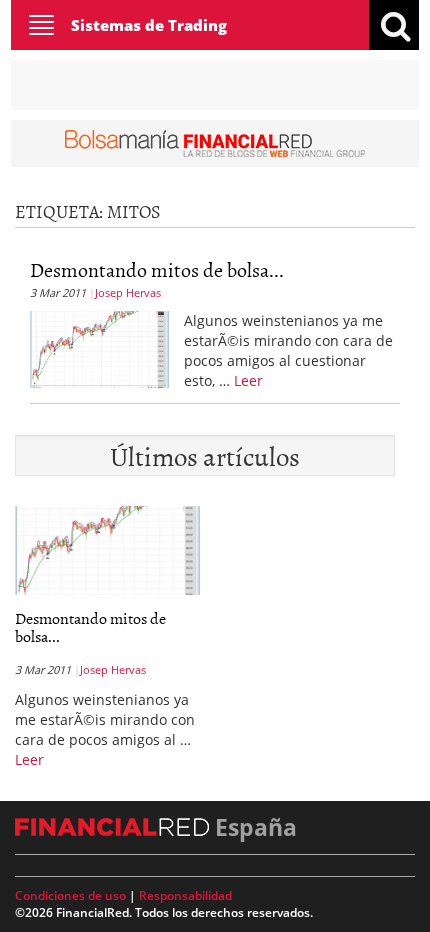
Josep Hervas (128, 292)
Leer (248, 380)
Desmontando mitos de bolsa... (157, 269)
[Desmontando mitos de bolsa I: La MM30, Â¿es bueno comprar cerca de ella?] (99, 347)
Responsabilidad (185, 895)
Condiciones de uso (70, 895)
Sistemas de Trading (149, 25)
